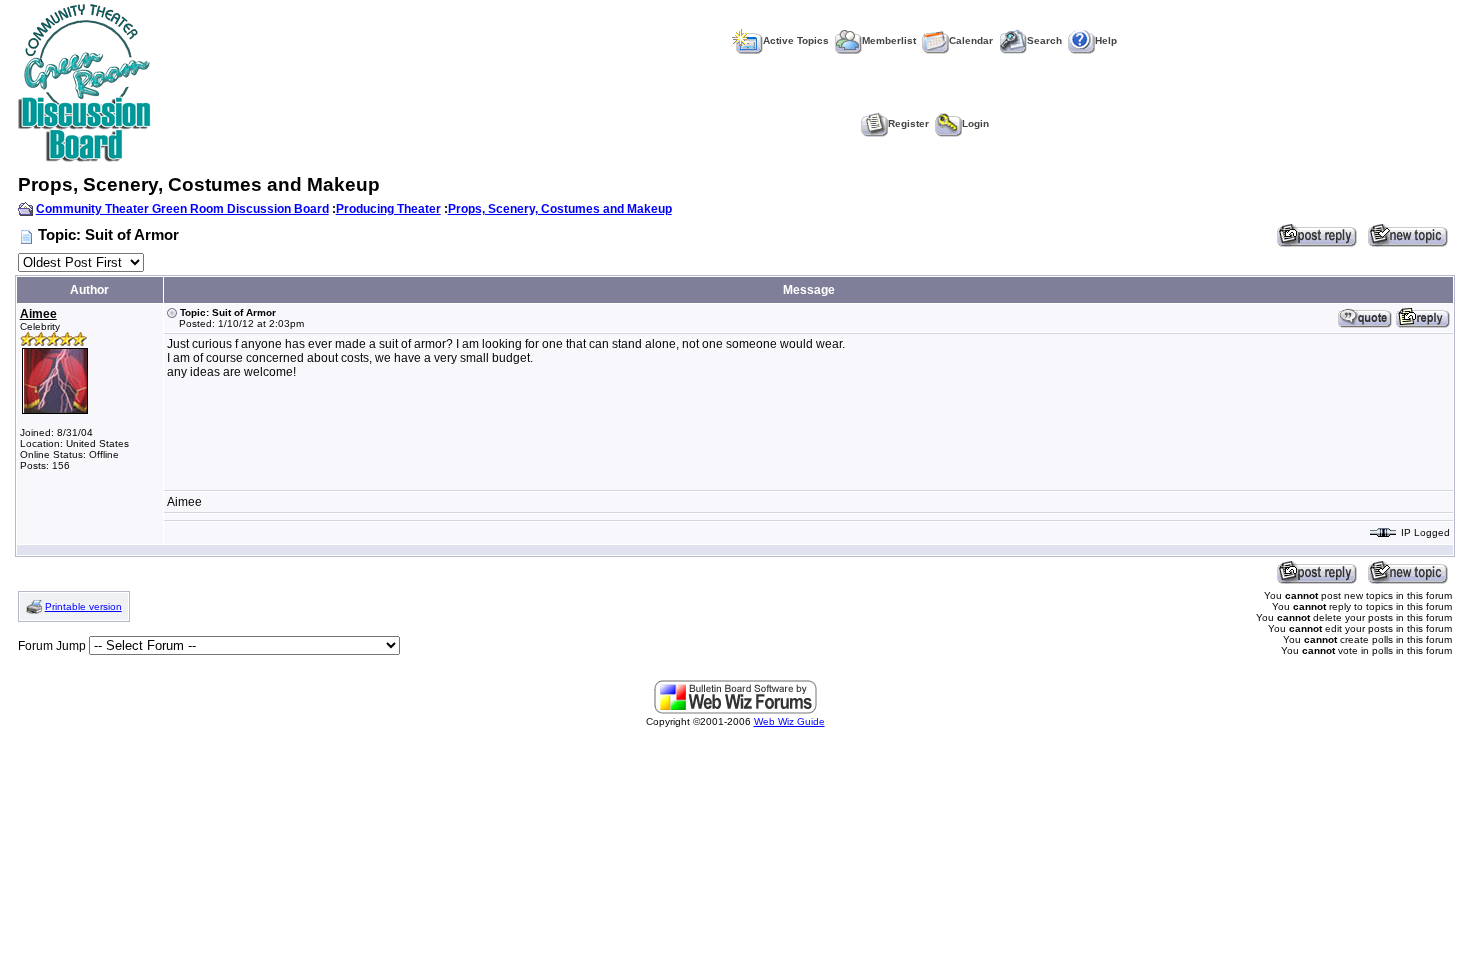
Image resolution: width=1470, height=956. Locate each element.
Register (908, 123)
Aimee (38, 314)
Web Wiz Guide (789, 721)
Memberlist (889, 40)
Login (975, 123)
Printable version (83, 606)
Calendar (971, 40)
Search (1044, 40)
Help (1106, 40)
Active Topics (796, 40)
